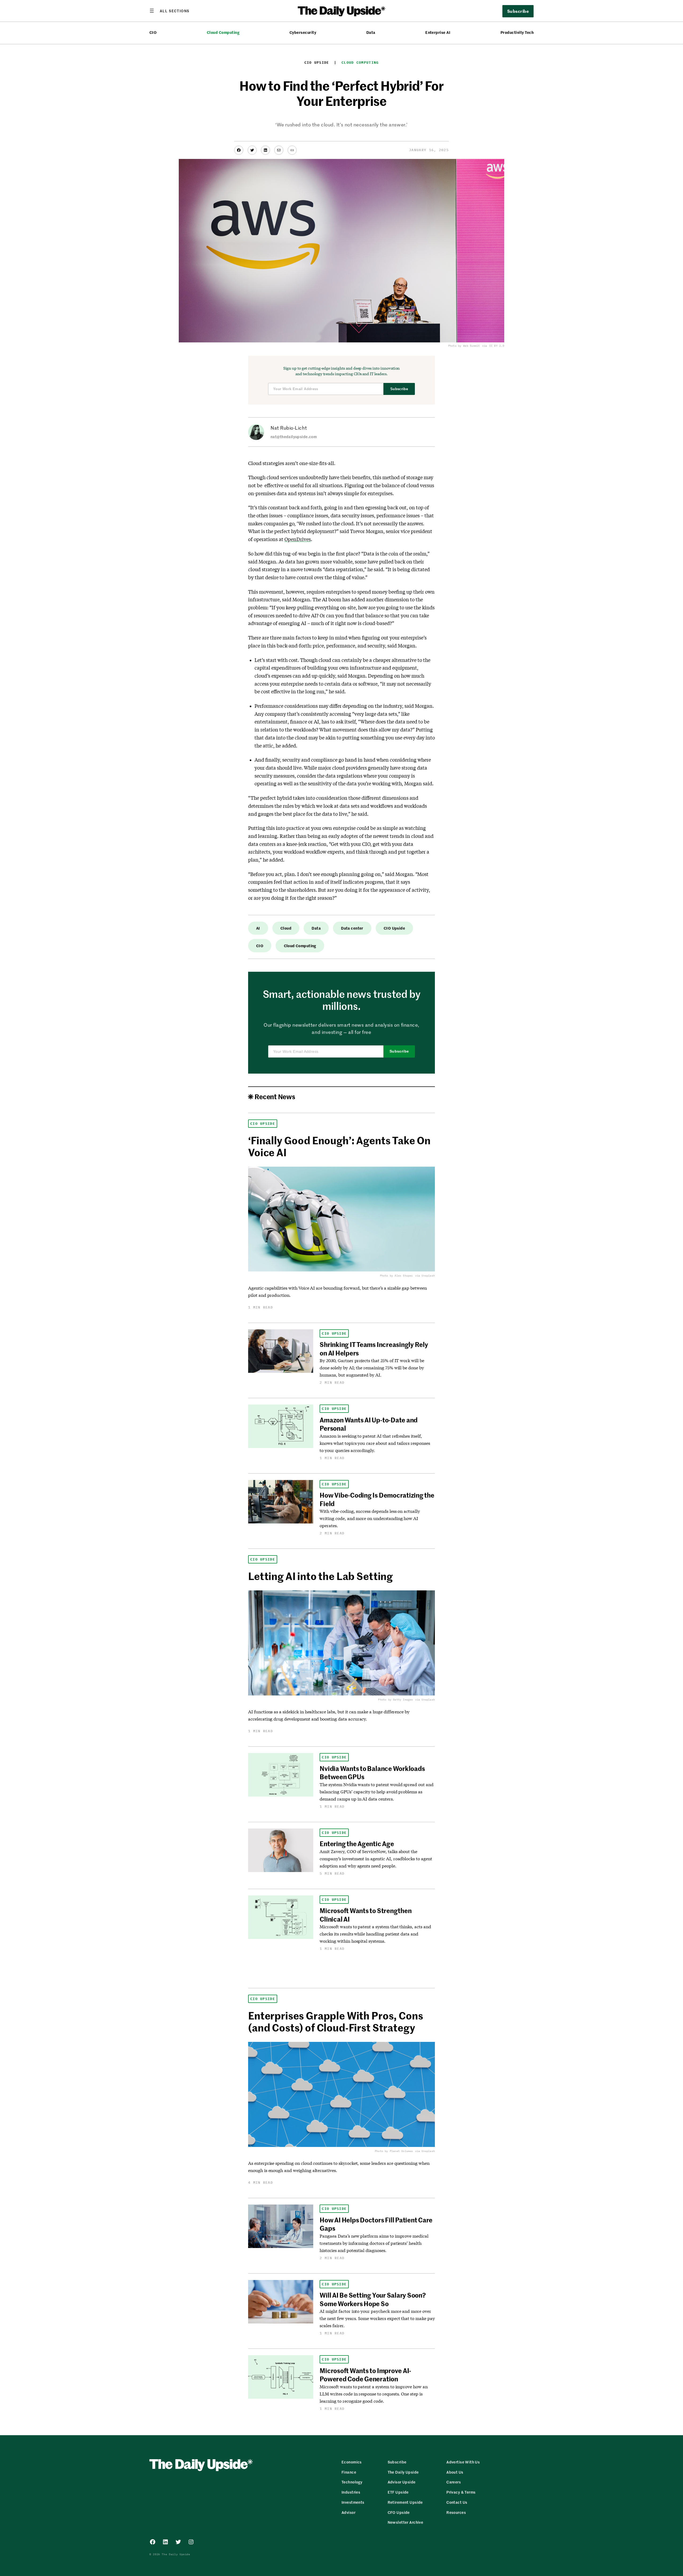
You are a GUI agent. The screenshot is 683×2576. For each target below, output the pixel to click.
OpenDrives (298, 539)
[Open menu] (169, 11)
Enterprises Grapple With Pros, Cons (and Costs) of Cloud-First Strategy (335, 2021)
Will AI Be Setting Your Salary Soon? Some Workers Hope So (373, 2299)
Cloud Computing (223, 32)
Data (371, 32)
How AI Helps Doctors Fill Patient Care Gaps (376, 2224)
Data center (352, 928)
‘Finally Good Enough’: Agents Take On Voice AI (339, 1146)
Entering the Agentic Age (357, 1843)
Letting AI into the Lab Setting (320, 1576)
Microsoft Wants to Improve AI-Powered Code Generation (365, 2375)
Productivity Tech (517, 32)
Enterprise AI (438, 32)
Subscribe (399, 389)
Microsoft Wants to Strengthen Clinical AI (366, 1915)
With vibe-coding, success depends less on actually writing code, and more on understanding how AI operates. (370, 1518)
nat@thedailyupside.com (294, 437)
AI (258, 928)
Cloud (286, 928)
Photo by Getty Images (395, 1700)
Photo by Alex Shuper (396, 1276)
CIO (153, 32)
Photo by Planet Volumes (394, 2151)
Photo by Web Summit (464, 346)
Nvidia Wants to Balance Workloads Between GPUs (372, 1772)
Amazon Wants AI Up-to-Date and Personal (369, 1424)
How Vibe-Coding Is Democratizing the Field (377, 1499)
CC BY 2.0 (497, 346)
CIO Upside (317, 63)
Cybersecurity (303, 32)
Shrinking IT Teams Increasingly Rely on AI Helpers (374, 1348)
